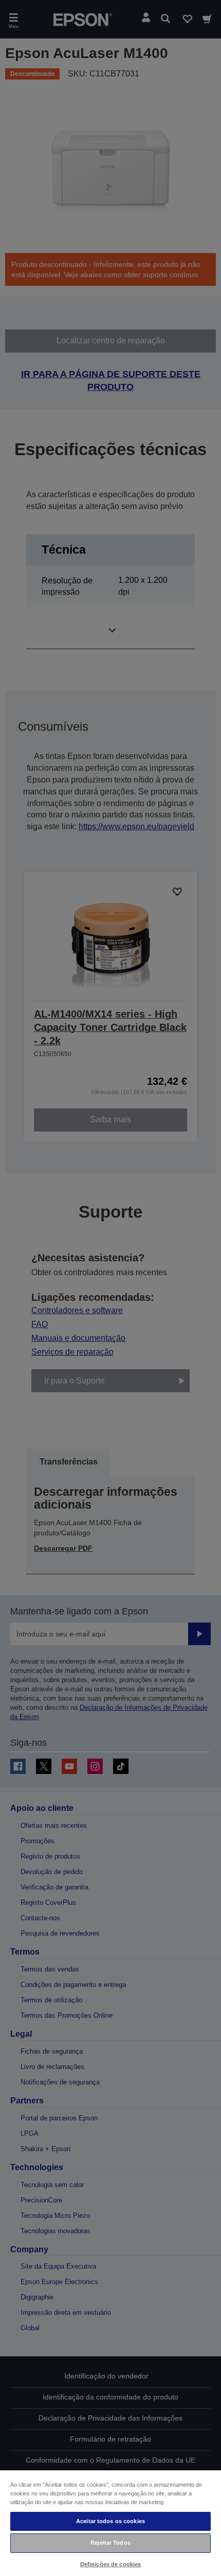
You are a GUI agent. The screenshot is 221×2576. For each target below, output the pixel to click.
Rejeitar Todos (110, 2543)
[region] (110, 2523)
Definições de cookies (110, 2564)
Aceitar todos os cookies (110, 2521)
